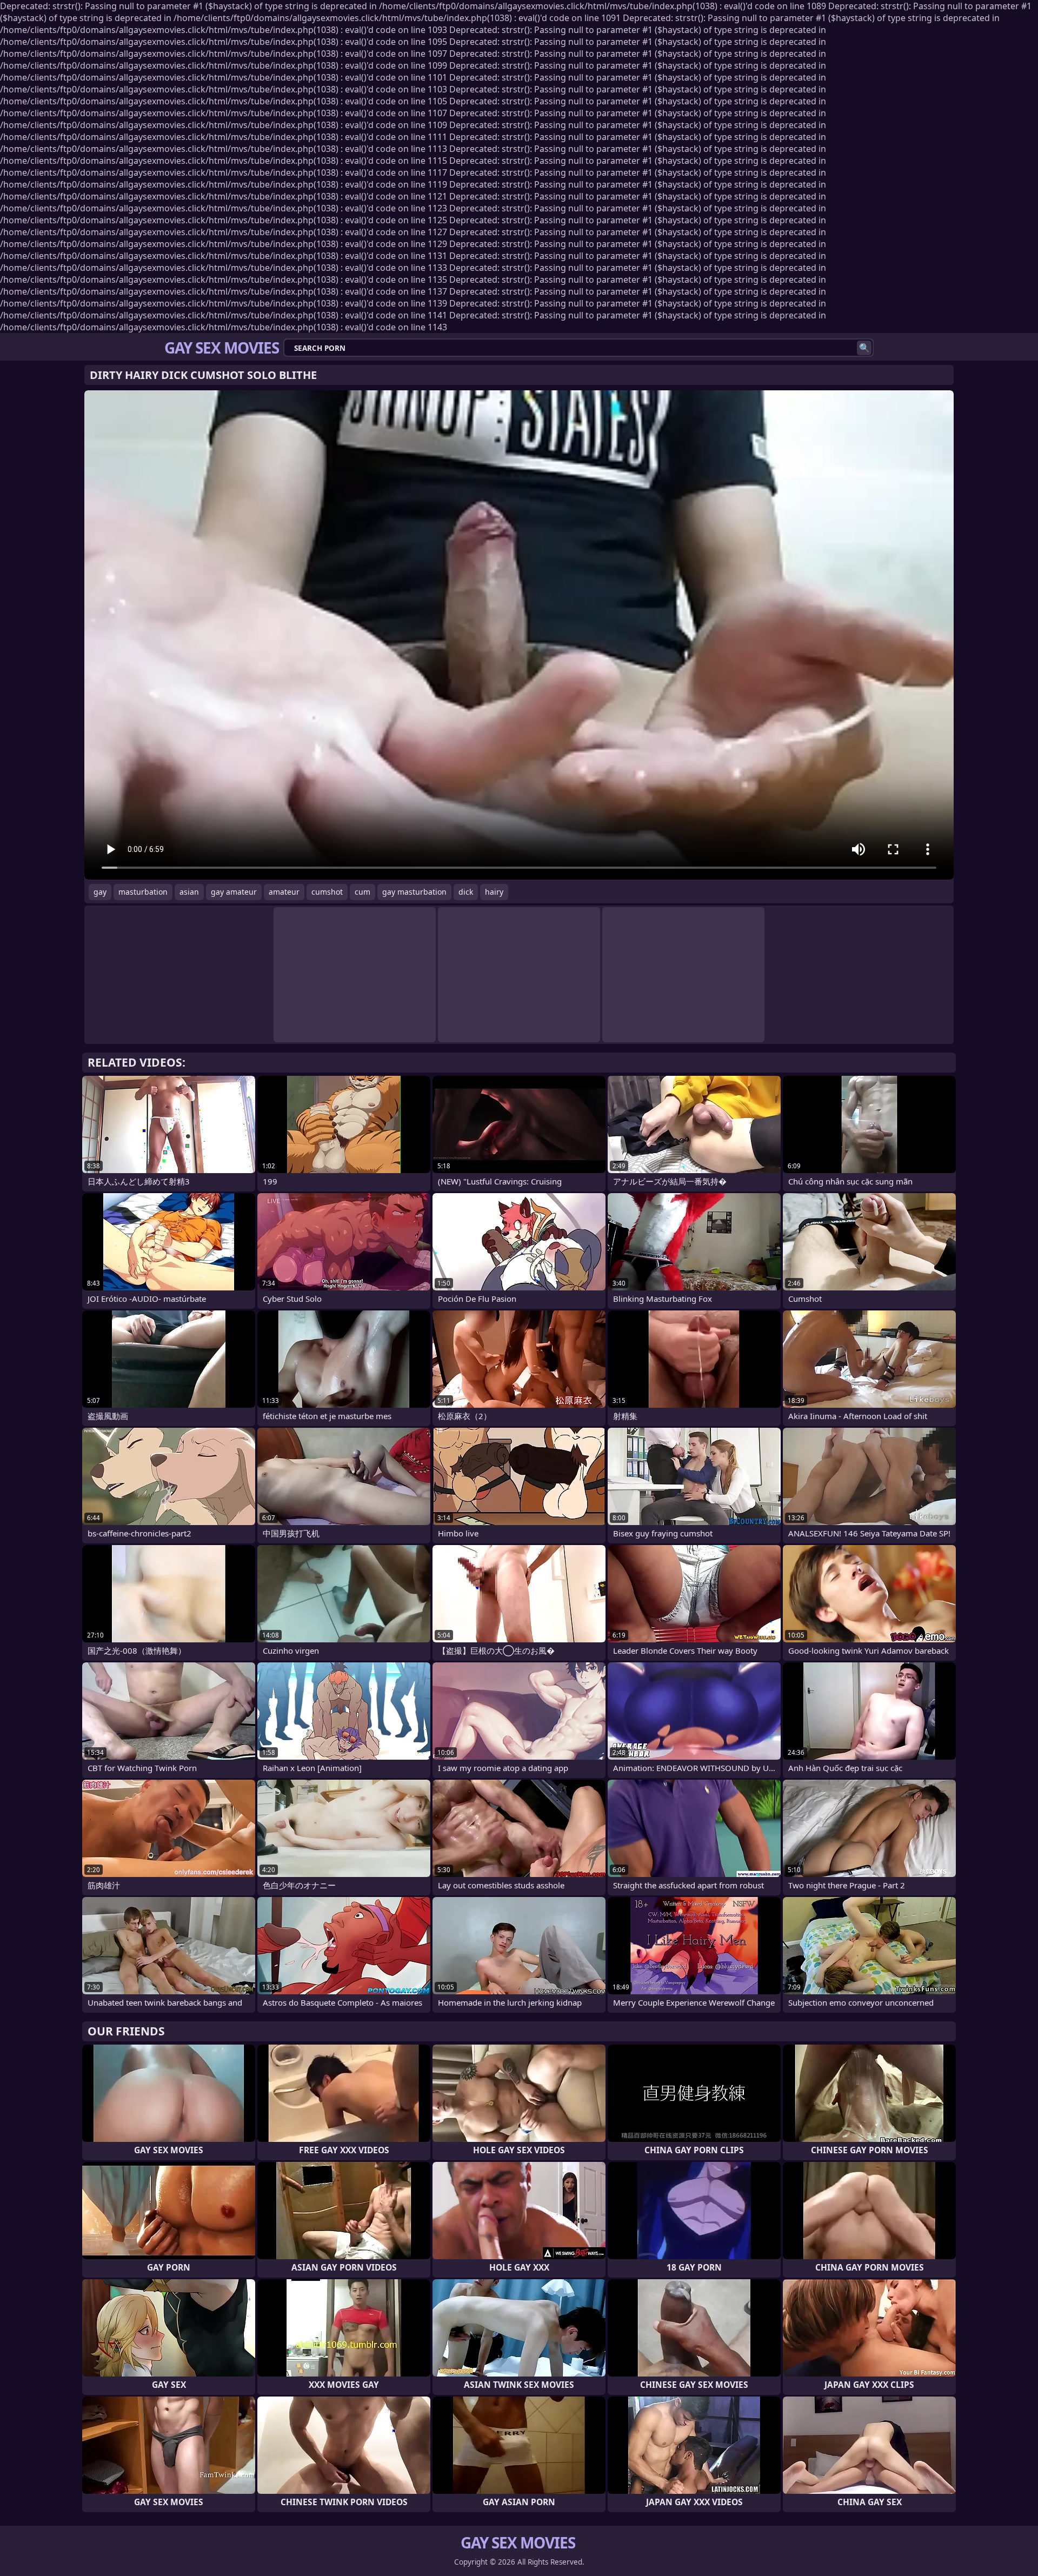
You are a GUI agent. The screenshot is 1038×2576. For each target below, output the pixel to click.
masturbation (143, 892)
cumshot (327, 892)
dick (466, 892)
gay (100, 892)
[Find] (864, 348)
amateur (284, 892)
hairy (494, 892)
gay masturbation (414, 892)
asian (189, 892)
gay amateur (234, 892)
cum (362, 892)
